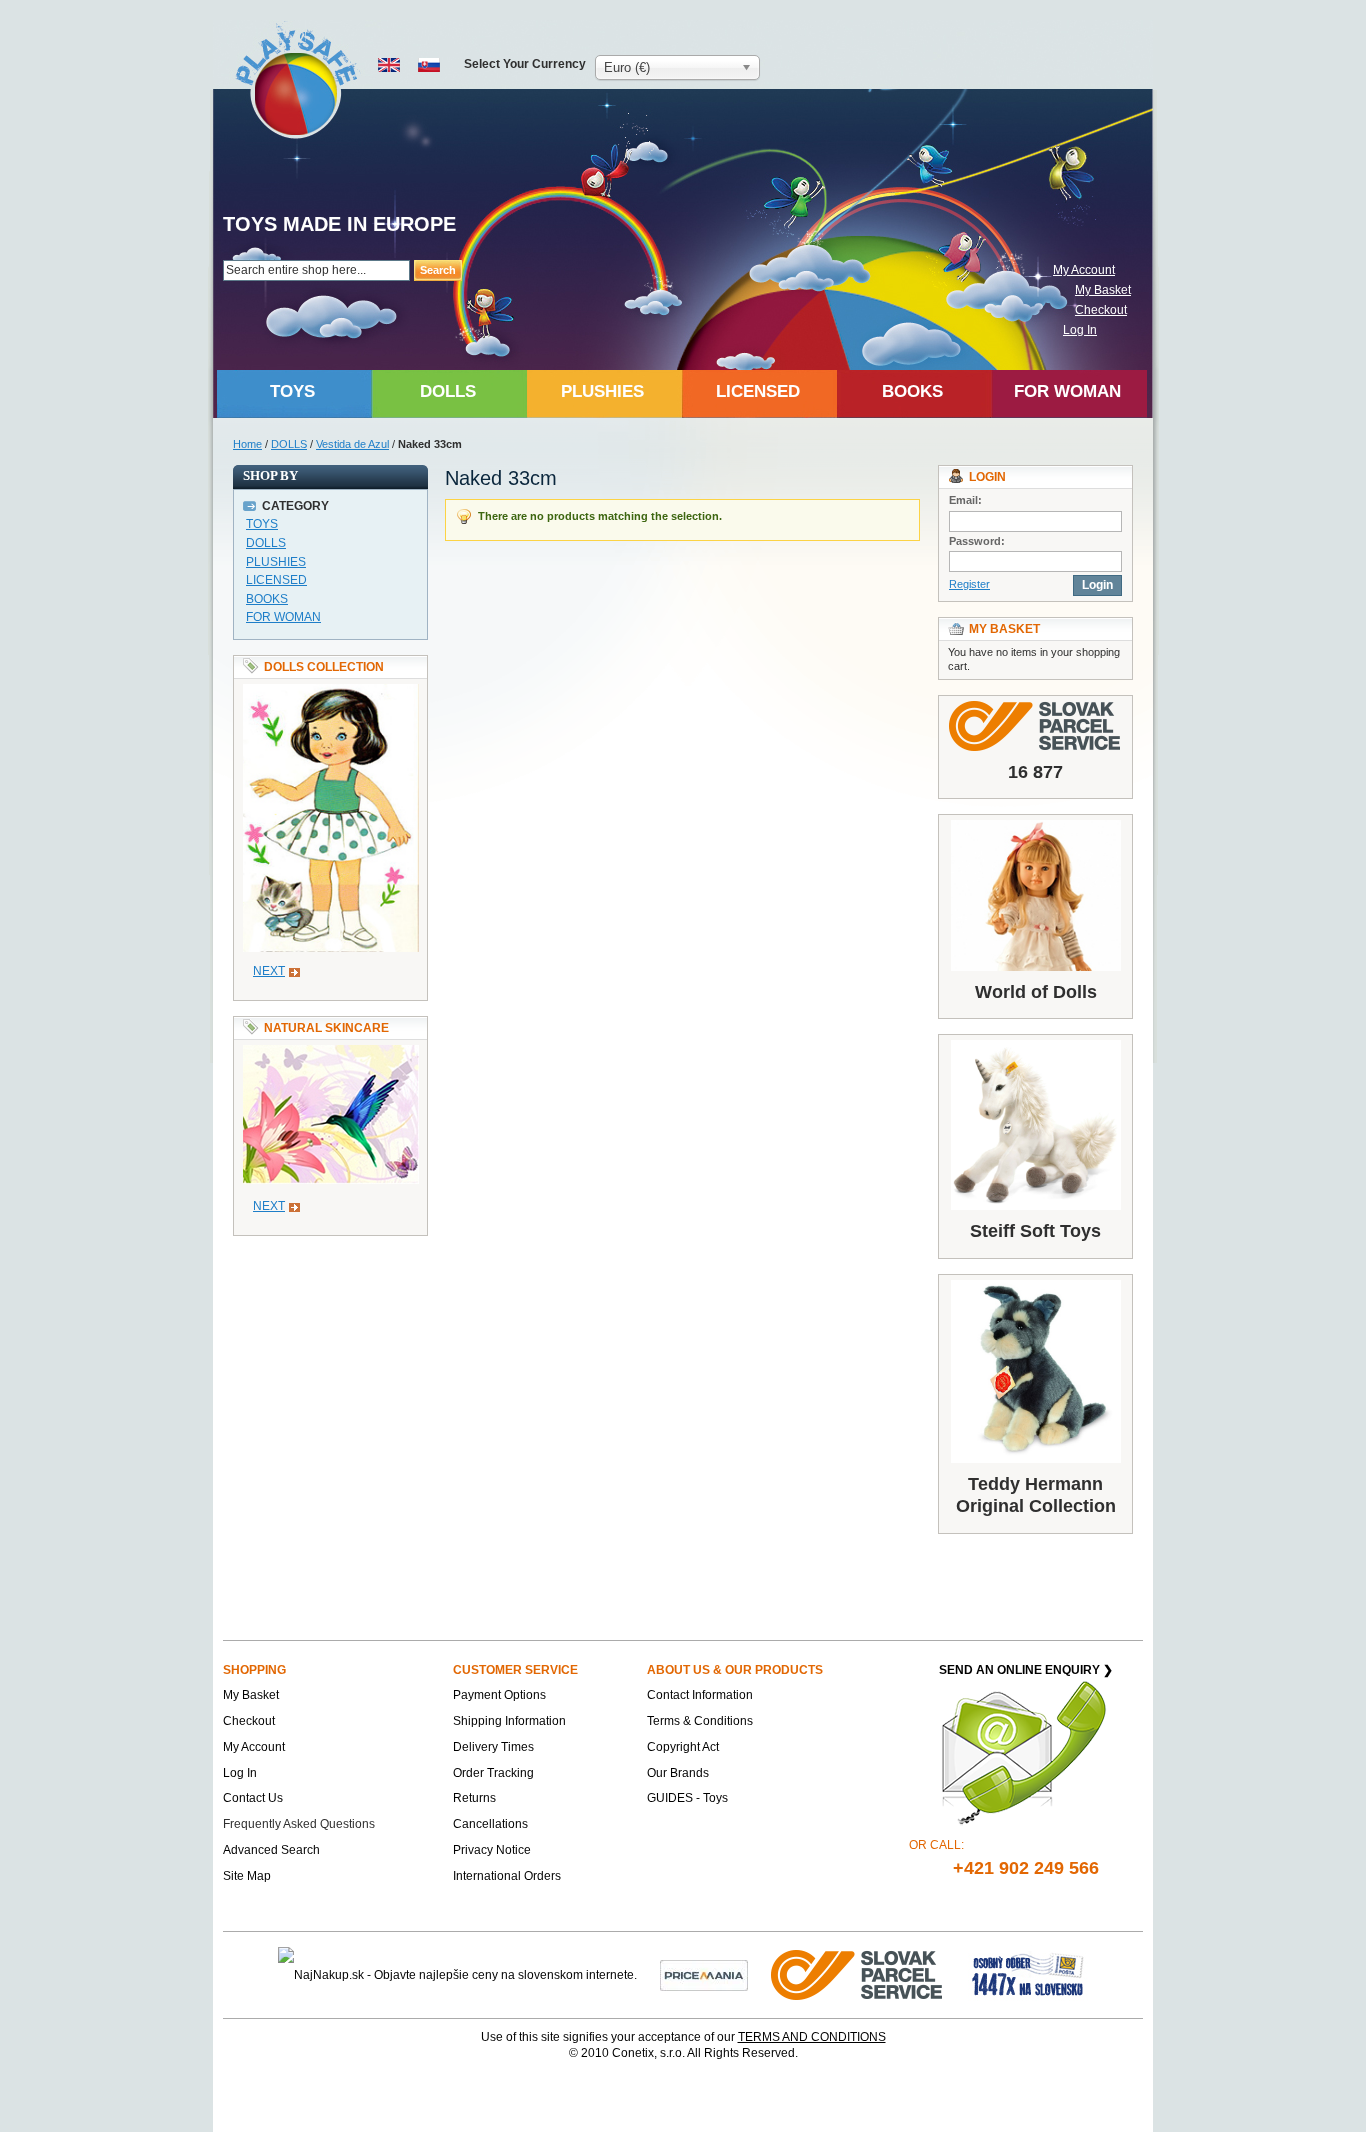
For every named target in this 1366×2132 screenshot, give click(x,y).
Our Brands (678, 1773)
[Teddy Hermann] (1035, 1371)
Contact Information (700, 1695)
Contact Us (253, 1798)
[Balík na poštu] (1028, 1974)
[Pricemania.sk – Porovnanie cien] (704, 1974)
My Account (1084, 270)
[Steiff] (1035, 1125)
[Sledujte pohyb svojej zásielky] (1035, 726)
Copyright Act (683, 1747)
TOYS (262, 524)
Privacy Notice (492, 1850)
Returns (474, 1798)
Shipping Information (509, 1721)
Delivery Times (493, 1747)
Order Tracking (493, 1773)
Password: (977, 541)
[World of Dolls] (1035, 895)
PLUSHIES (276, 562)
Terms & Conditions (700, 1721)
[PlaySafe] (297, 80)
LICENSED (276, 580)
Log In (1080, 330)
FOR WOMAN (283, 617)
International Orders (507, 1876)
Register (969, 584)
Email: (965, 500)
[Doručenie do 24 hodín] (858, 1974)
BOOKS (267, 599)
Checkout (1101, 310)
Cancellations (490, 1824)
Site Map (247, 1876)
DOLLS (289, 444)
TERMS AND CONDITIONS (812, 2037)
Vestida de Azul (352, 444)
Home (247, 444)
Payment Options (499, 1695)
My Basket (1103, 290)
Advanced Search (271, 1850)
